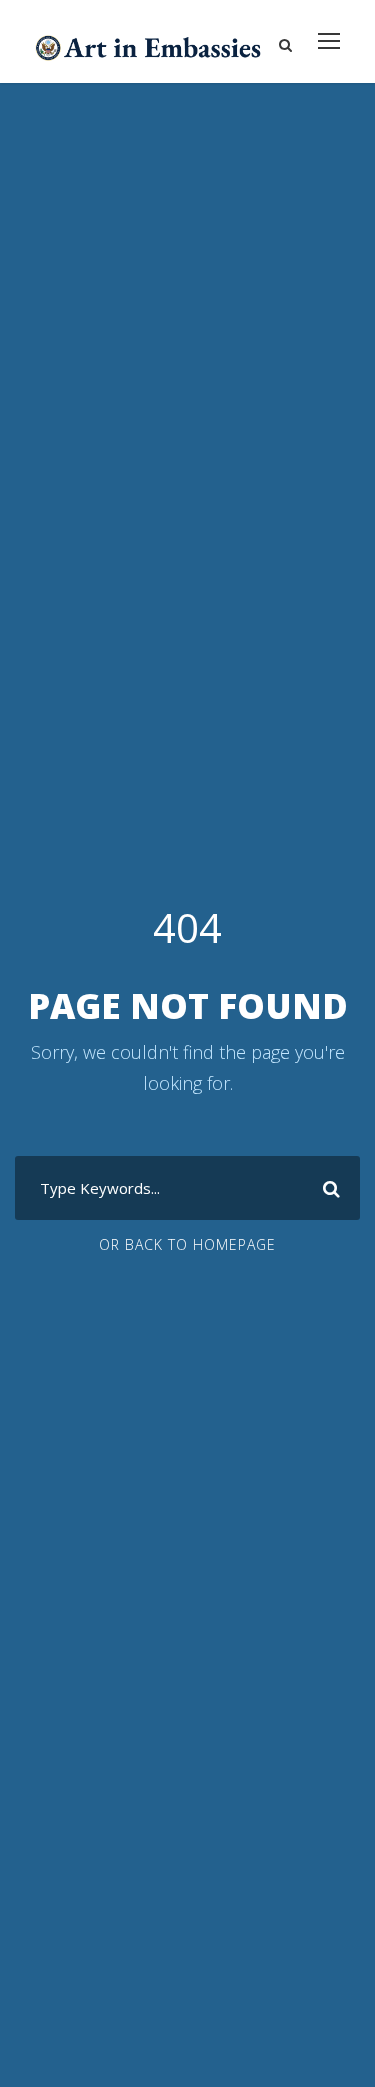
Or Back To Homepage (187, 1244)
